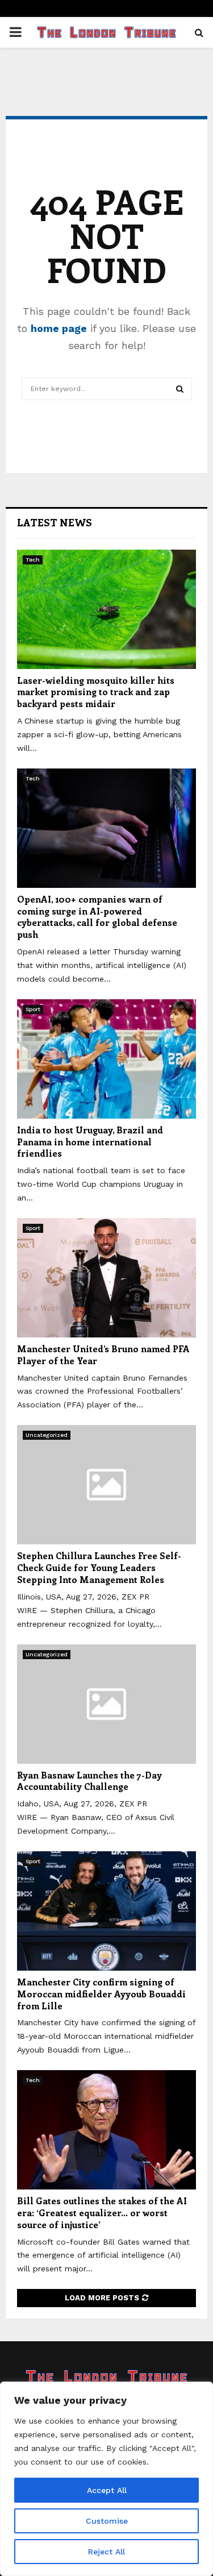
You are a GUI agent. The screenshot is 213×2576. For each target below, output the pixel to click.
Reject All (106, 2552)
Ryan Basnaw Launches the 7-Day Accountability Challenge (89, 1781)
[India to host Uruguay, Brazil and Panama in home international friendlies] (106, 1059)
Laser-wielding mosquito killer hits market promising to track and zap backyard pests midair (96, 692)
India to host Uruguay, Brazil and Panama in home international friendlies (90, 1142)
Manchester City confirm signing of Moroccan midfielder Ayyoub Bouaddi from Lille (101, 1994)
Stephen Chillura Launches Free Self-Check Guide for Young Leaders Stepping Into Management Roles (99, 1567)
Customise (107, 2521)
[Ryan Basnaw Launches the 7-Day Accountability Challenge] (106, 1704)
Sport (33, 1009)
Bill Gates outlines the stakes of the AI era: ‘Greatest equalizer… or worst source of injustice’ (102, 2213)
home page (59, 328)
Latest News (55, 522)
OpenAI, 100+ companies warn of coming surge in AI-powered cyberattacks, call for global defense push (97, 917)
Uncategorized (47, 1435)
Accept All (107, 2490)
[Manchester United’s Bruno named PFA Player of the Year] (106, 1278)
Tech (33, 560)
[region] (106, 2479)
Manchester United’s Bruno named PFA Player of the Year (103, 1355)
